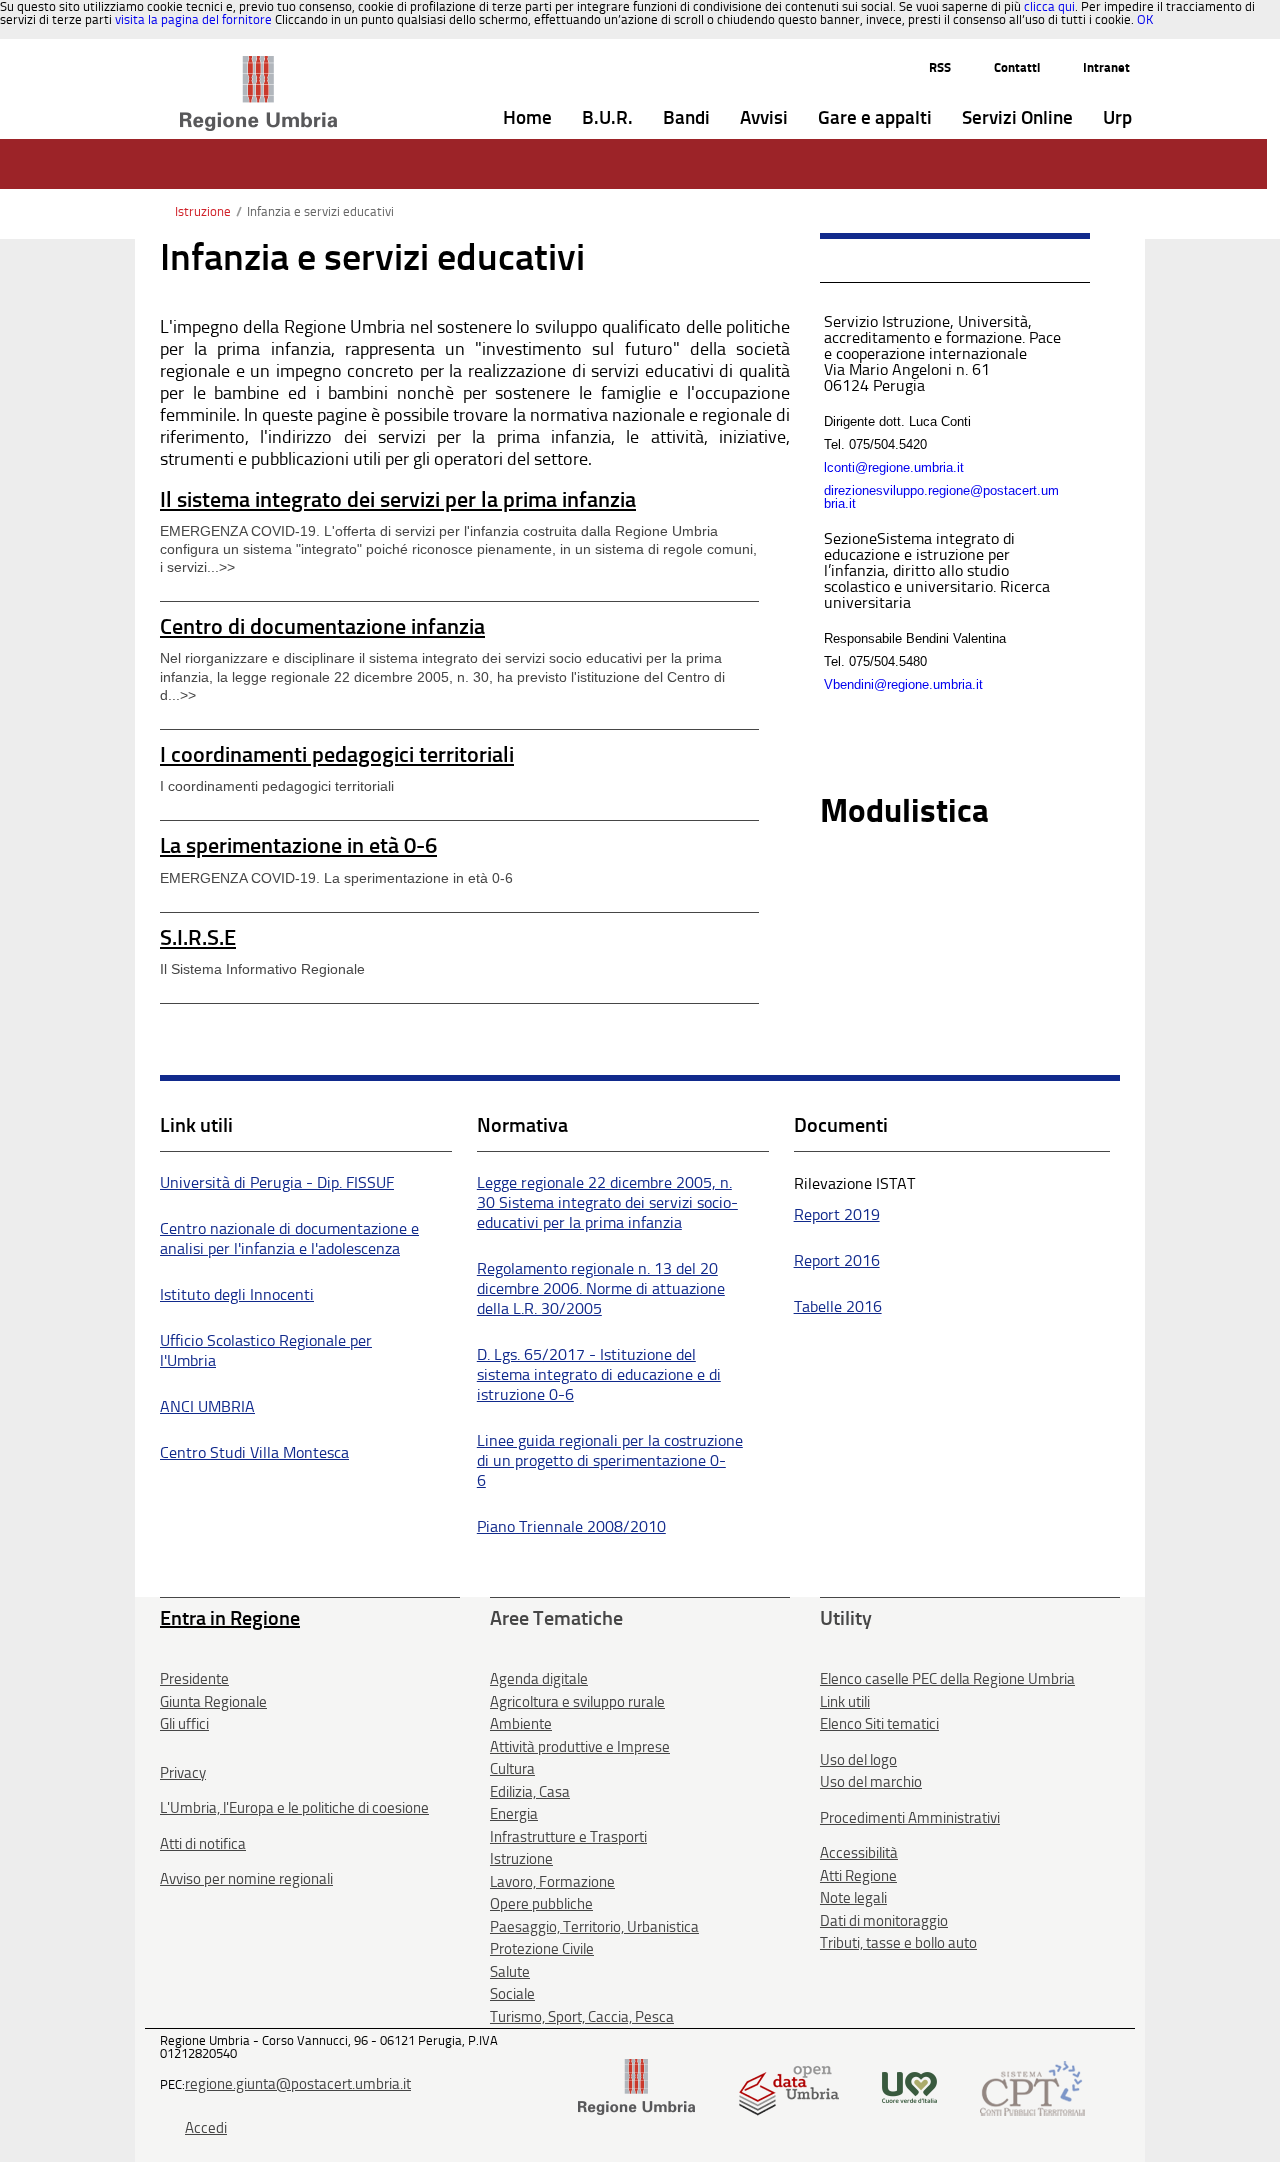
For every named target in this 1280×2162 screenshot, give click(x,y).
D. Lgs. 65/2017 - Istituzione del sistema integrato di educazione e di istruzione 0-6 (599, 1374)
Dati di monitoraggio (884, 1921)
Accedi (206, 2128)
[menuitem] (527, 118)
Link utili (845, 1702)
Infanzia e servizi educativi (320, 211)
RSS (940, 67)
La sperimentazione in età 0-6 (298, 845)
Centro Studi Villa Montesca (254, 1452)
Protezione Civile (542, 1949)
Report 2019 (837, 1214)
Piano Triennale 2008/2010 (571, 1526)
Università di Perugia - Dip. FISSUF (277, 1182)
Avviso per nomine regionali (246, 1879)
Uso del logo (858, 1760)
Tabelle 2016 (838, 1306)
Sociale (512, 1994)
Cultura (512, 1769)
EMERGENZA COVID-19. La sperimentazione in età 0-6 (336, 878)
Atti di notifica (203, 1844)
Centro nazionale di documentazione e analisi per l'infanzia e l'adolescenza (289, 1238)
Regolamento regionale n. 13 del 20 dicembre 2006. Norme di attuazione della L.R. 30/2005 (601, 1288)
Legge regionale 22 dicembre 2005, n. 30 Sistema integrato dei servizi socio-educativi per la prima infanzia (607, 1202)
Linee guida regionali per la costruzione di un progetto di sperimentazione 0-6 (610, 1460)
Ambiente (521, 1724)
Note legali (853, 1898)
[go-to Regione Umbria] (258, 65)
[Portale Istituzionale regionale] (636, 2086)
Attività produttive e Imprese (580, 1747)
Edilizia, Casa (530, 1792)
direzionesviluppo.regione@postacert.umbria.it (941, 497)
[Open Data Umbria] (788, 2086)
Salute (510, 1972)
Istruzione (203, 211)
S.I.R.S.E (198, 937)
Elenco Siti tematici (879, 1724)
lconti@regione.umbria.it (894, 467)
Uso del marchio (871, 1782)
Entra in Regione (230, 1618)
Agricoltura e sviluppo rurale (577, 1702)
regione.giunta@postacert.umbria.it (298, 2084)
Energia (514, 1814)
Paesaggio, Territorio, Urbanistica (594, 1927)
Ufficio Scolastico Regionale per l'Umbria (266, 1350)
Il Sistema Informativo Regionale (262, 969)
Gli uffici (184, 1724)
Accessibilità (859, 1853)
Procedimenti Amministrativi (910, 1818)
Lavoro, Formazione (552, 1882)
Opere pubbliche (541, 1904)
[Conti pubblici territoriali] (1032, 2086)
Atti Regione (858, 1876)
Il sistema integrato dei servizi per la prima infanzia (398, 499)
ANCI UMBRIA (207, 1406)
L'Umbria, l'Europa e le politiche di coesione (294, 1808)
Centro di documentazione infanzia (322, 626)
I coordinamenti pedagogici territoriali (337, 754)
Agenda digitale (539, 1679)
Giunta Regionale (213, 1702)
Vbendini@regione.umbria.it (903, 684)
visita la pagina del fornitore (193, 19)
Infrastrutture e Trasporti (568, 1837)
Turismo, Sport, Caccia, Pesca (582, 2017)
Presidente (194, 1679)
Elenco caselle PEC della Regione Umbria (947, 1679)
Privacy (183, 1773)
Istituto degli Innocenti (237, 1294)
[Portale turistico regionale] (909, 2086)
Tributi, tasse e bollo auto (898, 1943)
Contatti (1017, 67)
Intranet (1106, 67)
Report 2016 (837, 1260)
